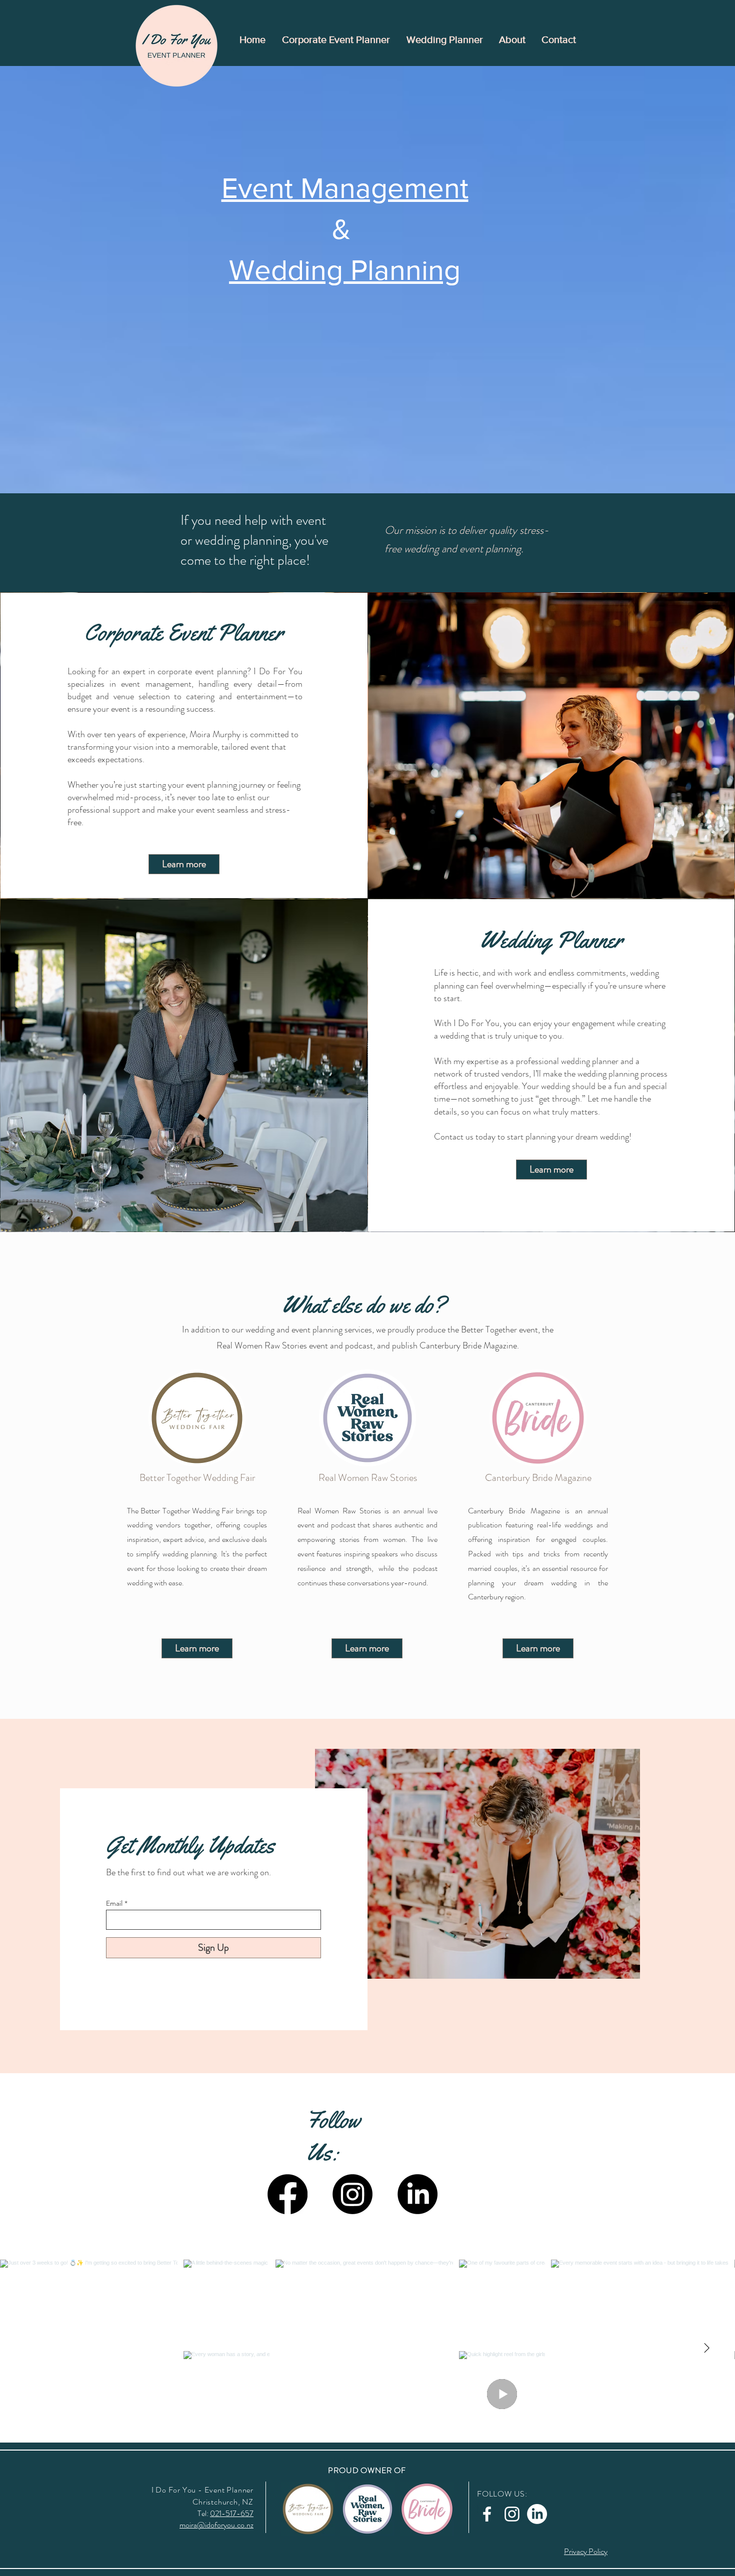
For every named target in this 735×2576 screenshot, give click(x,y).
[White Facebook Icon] (487, 2514)
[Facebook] (287, 2194)
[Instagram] (352, 2194)
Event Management (345, 188)
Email (114, 1903)
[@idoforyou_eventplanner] (369, 2241)
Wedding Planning (345, 270)
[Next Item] (706, 2349)
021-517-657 (232, 2513)
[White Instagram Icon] (512, 2514)
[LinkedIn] (417, 2194)
